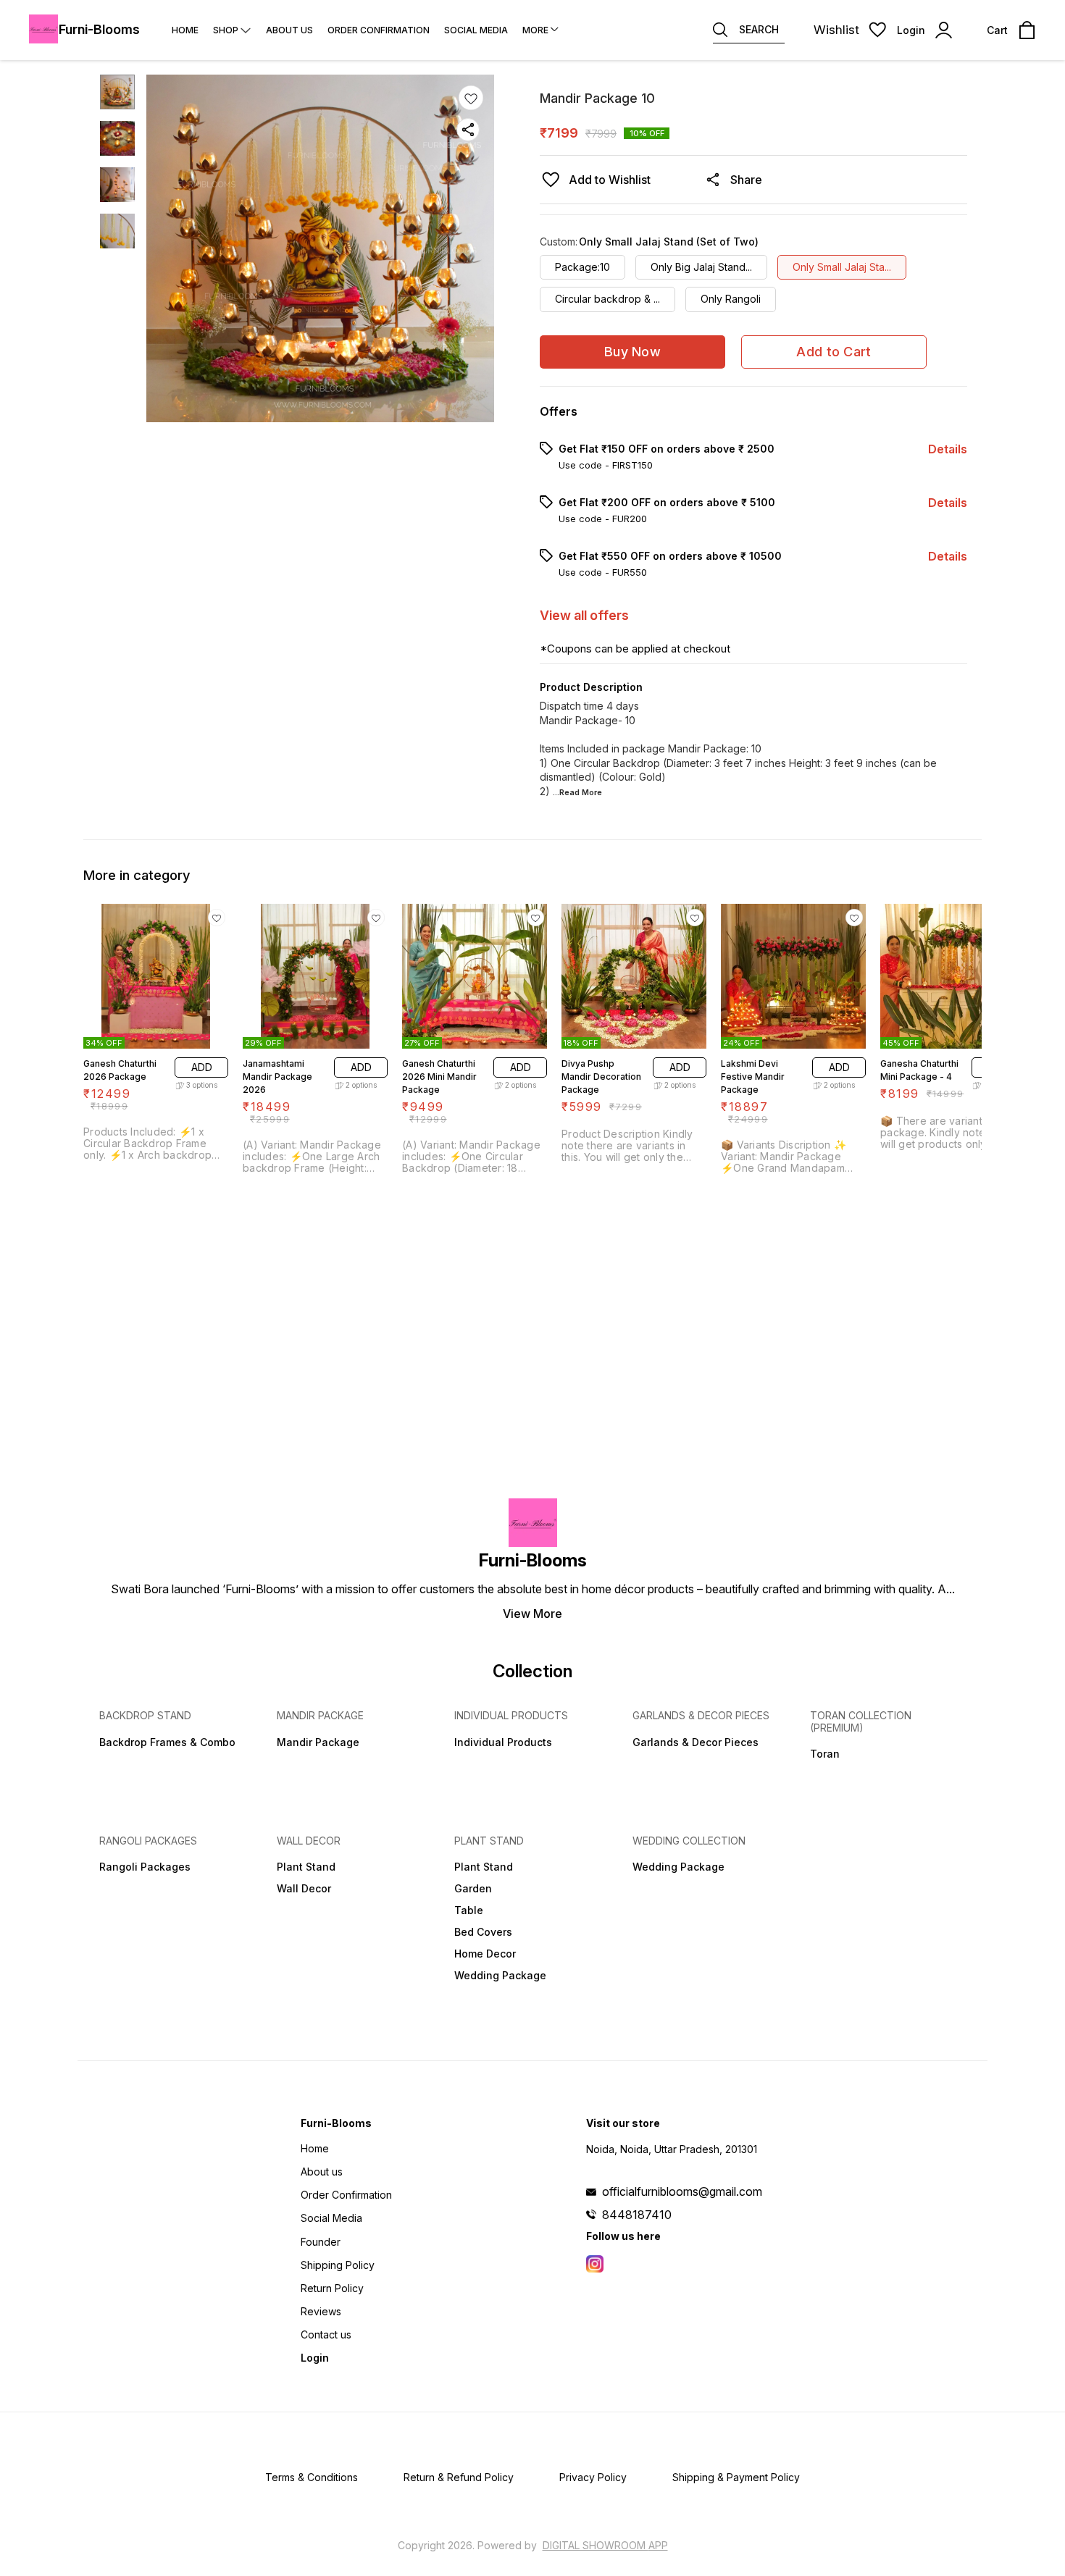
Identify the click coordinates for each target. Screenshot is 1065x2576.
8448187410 (637, 2215)
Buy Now (632, 352)
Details (948, 449)
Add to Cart (834, 352)
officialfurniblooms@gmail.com (682, 2191)
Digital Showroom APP (605, 2545)
